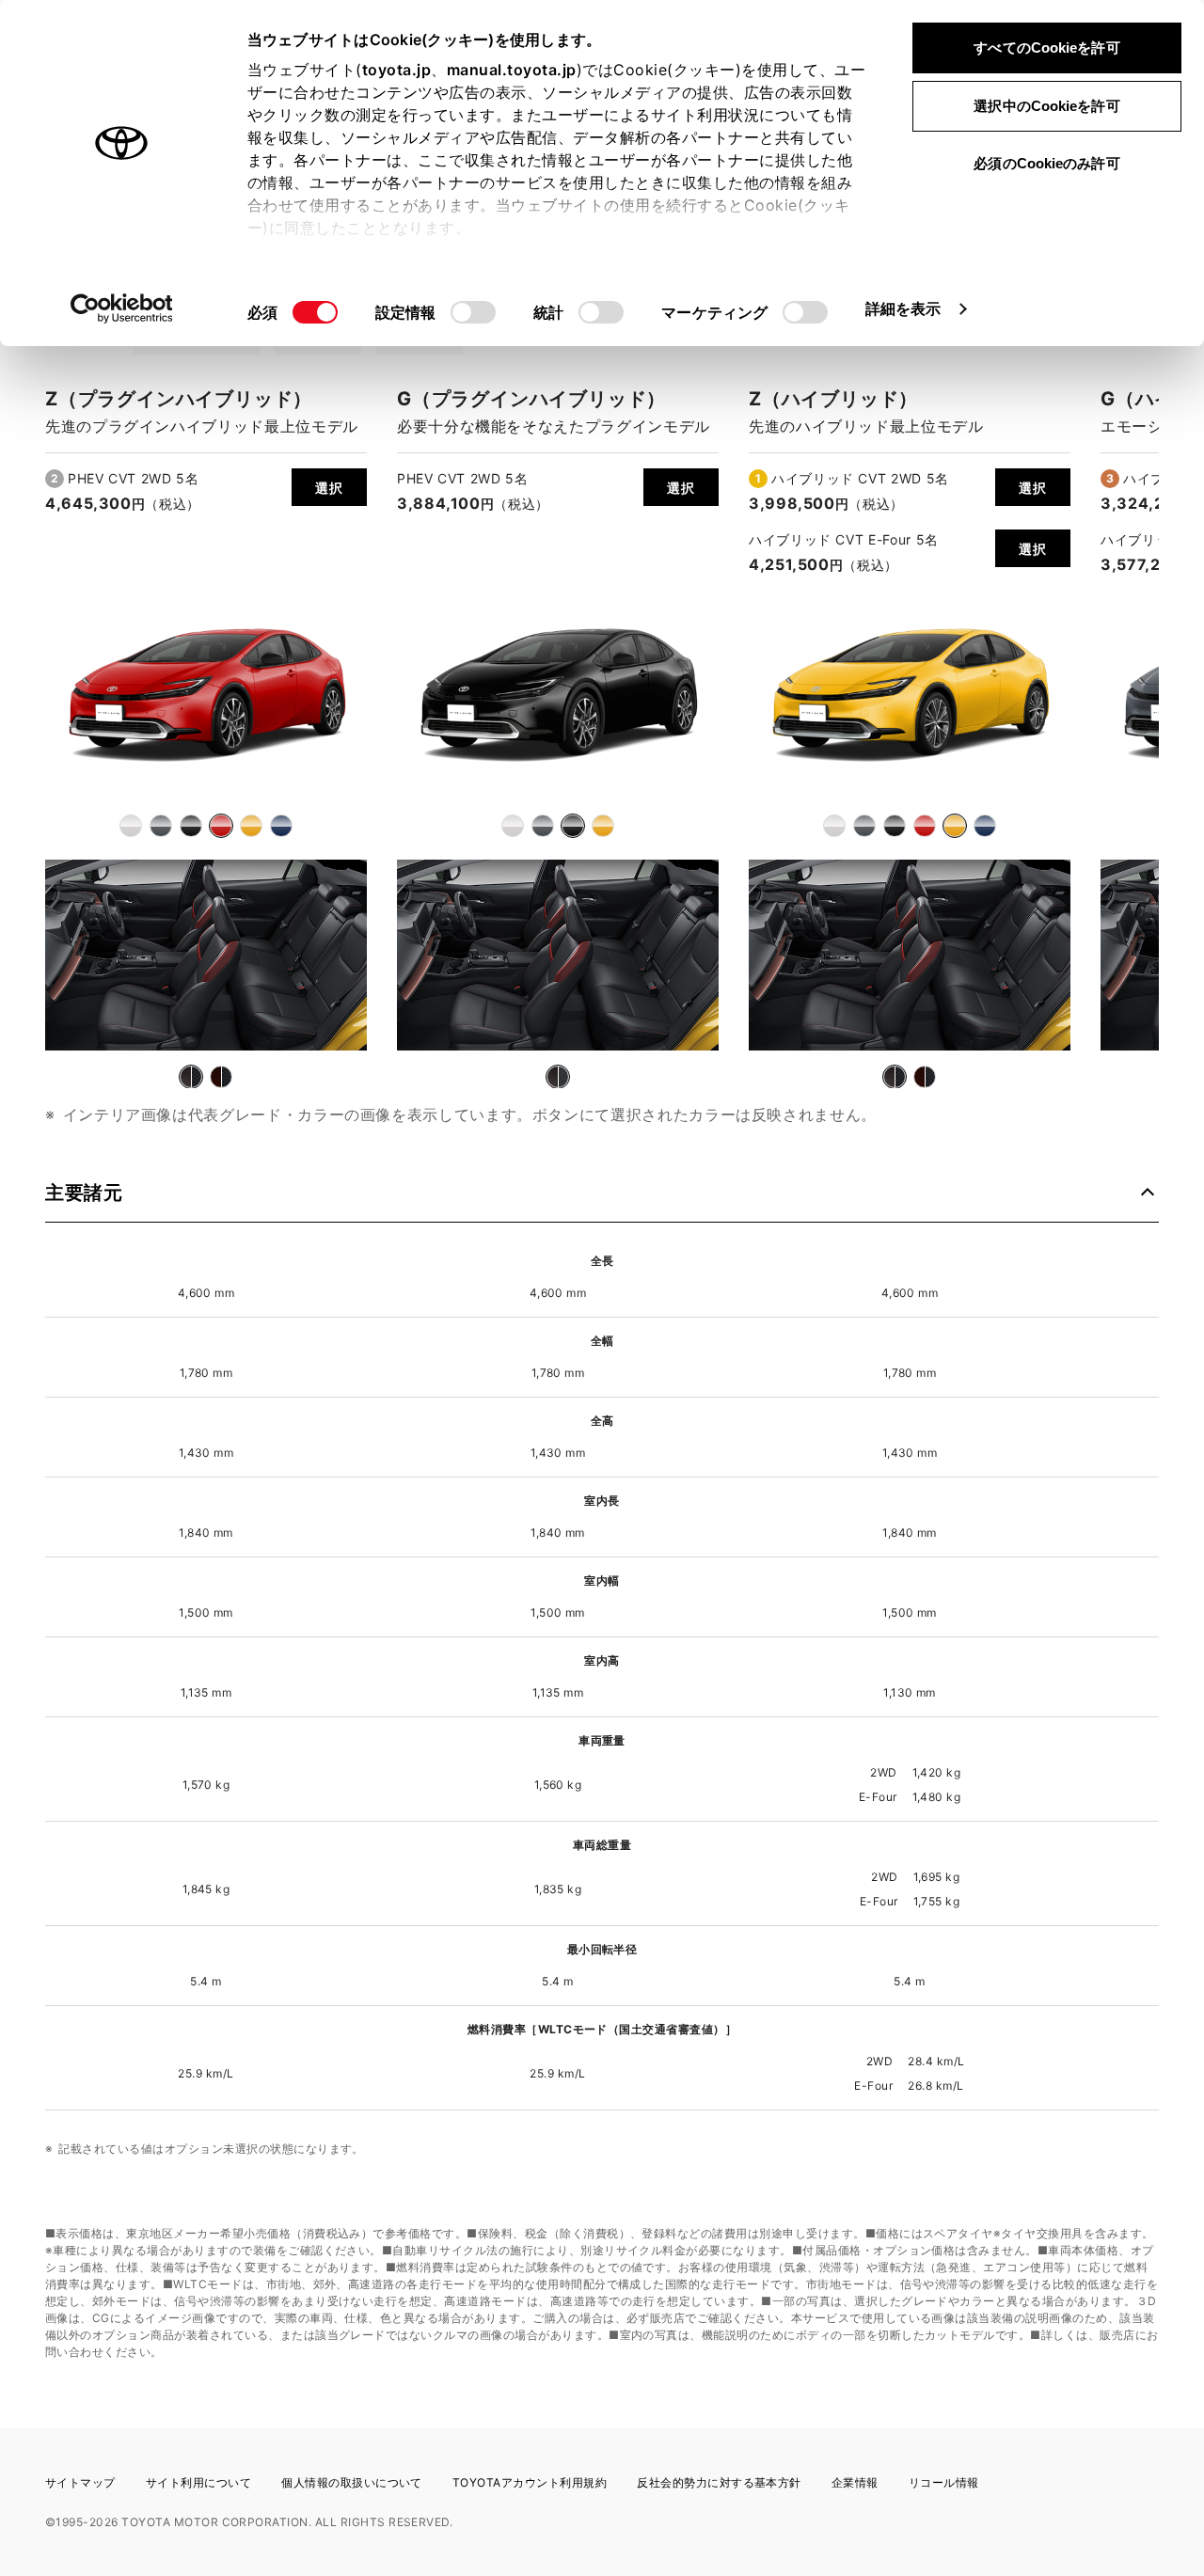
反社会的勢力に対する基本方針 (719, 2482)
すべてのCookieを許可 (1046, 47)
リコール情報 (944, 2482)
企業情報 (855, 2482)
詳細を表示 (903, 308)
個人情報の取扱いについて (352, 2482)
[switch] (473, 312)
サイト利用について (198, 2482)
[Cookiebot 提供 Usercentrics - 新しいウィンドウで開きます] (122, 308)
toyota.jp (397, 70)
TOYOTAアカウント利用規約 (530, 2482)
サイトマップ (80, 2482)
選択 (329, 488)
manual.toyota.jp (512, 70)
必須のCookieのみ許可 (1046, 163)
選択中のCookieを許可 (1046, 106)
